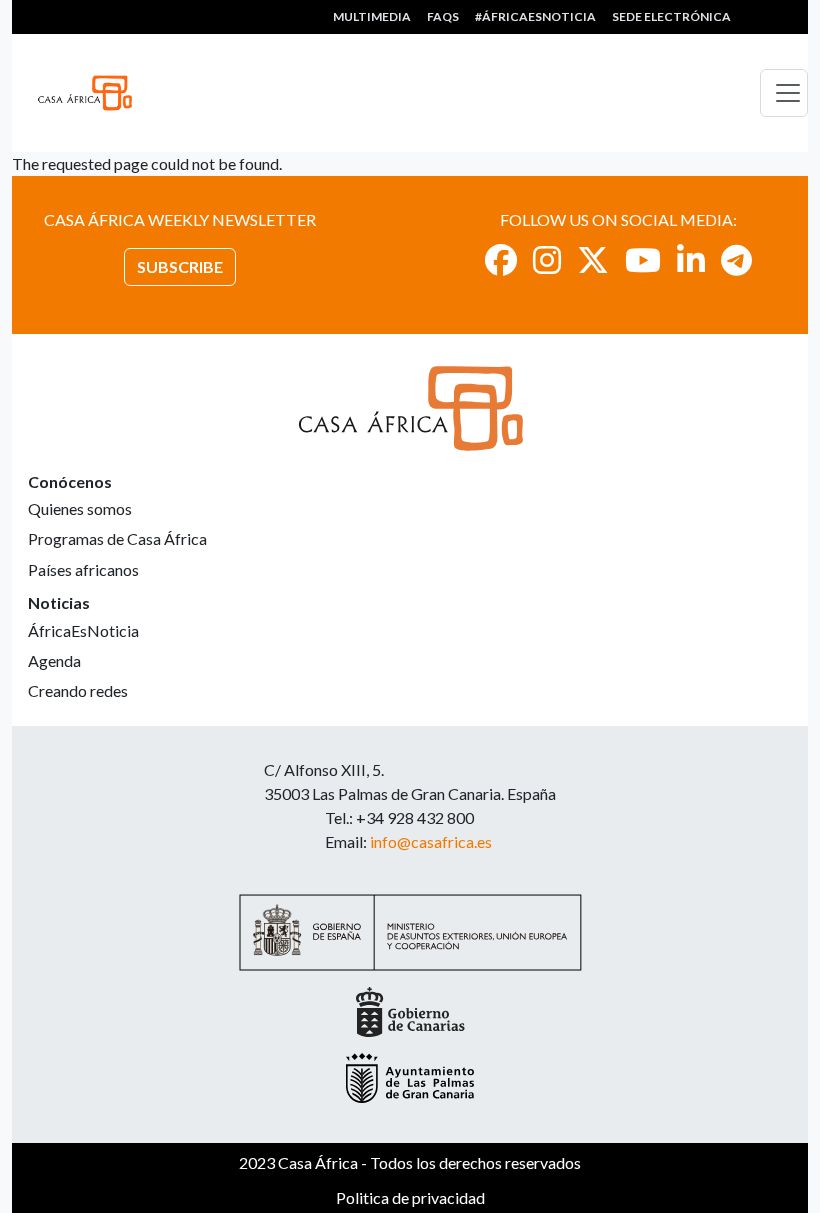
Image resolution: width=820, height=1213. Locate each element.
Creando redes (78, 690)
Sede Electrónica (671, 16)
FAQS (443, 16)
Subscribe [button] (180, 266)
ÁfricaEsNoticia (83, 630)
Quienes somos (80, 508)
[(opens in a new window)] (501, 259)
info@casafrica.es (431, 841)
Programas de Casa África (117, 538)
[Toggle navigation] (784, 93)
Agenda (54, 660)
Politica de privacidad (410, 1197)
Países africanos (83, 569)
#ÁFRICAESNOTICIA (535, 16)
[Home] (93, 93)
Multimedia (372, 16)
